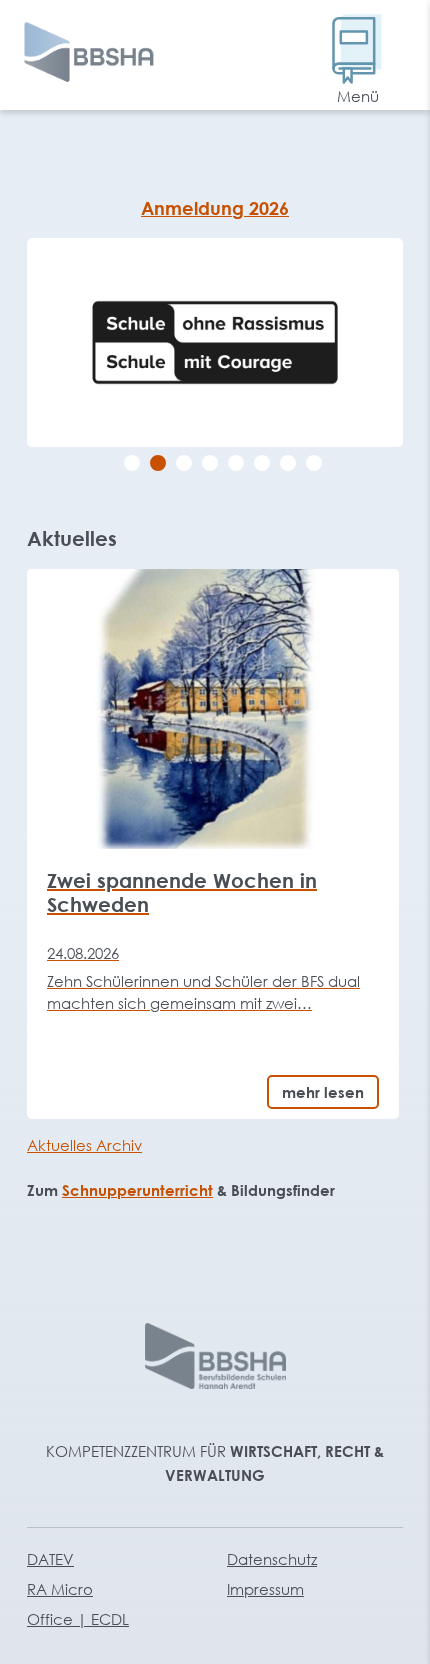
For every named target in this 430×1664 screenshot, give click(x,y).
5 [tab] (236, 463)
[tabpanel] (215, 342)
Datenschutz (272, 1559)
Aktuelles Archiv (84, 1145)
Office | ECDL (78, 1619)
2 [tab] (158, 463)
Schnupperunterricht (137, 1190)
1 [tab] (132, 463)
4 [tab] (210, 463)
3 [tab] (184, 463)
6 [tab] (262, 463)
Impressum (265, 1589)
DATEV (50, 1559)
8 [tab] (314, 463)
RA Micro (60, 1589)
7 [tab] (288, 463)
